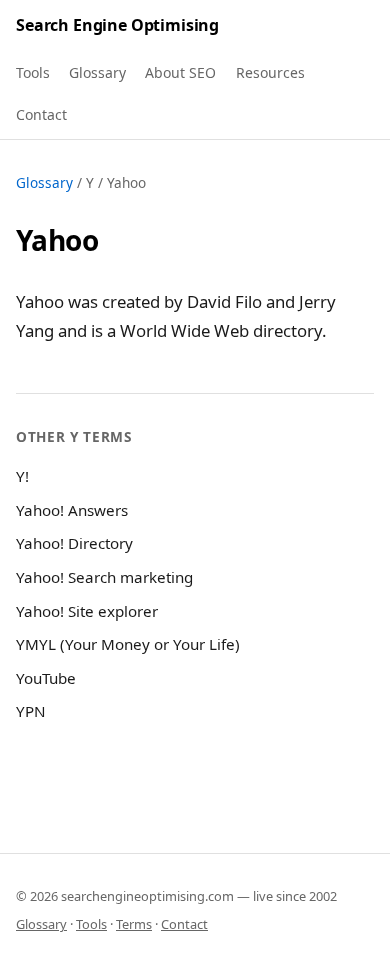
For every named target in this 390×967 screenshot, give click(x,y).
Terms (134, 924)
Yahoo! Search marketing (104, 577)
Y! (22, 476)
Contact (41, 114)
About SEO (180, 72)
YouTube (46, 678)
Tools (33, 72)
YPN (31, 711)
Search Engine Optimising (117, 25)
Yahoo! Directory (74, 543)
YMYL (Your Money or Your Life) (128, 644)
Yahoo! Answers (72, 510)
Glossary (97, 72)
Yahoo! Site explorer (87, 611)
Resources (270, 72)
